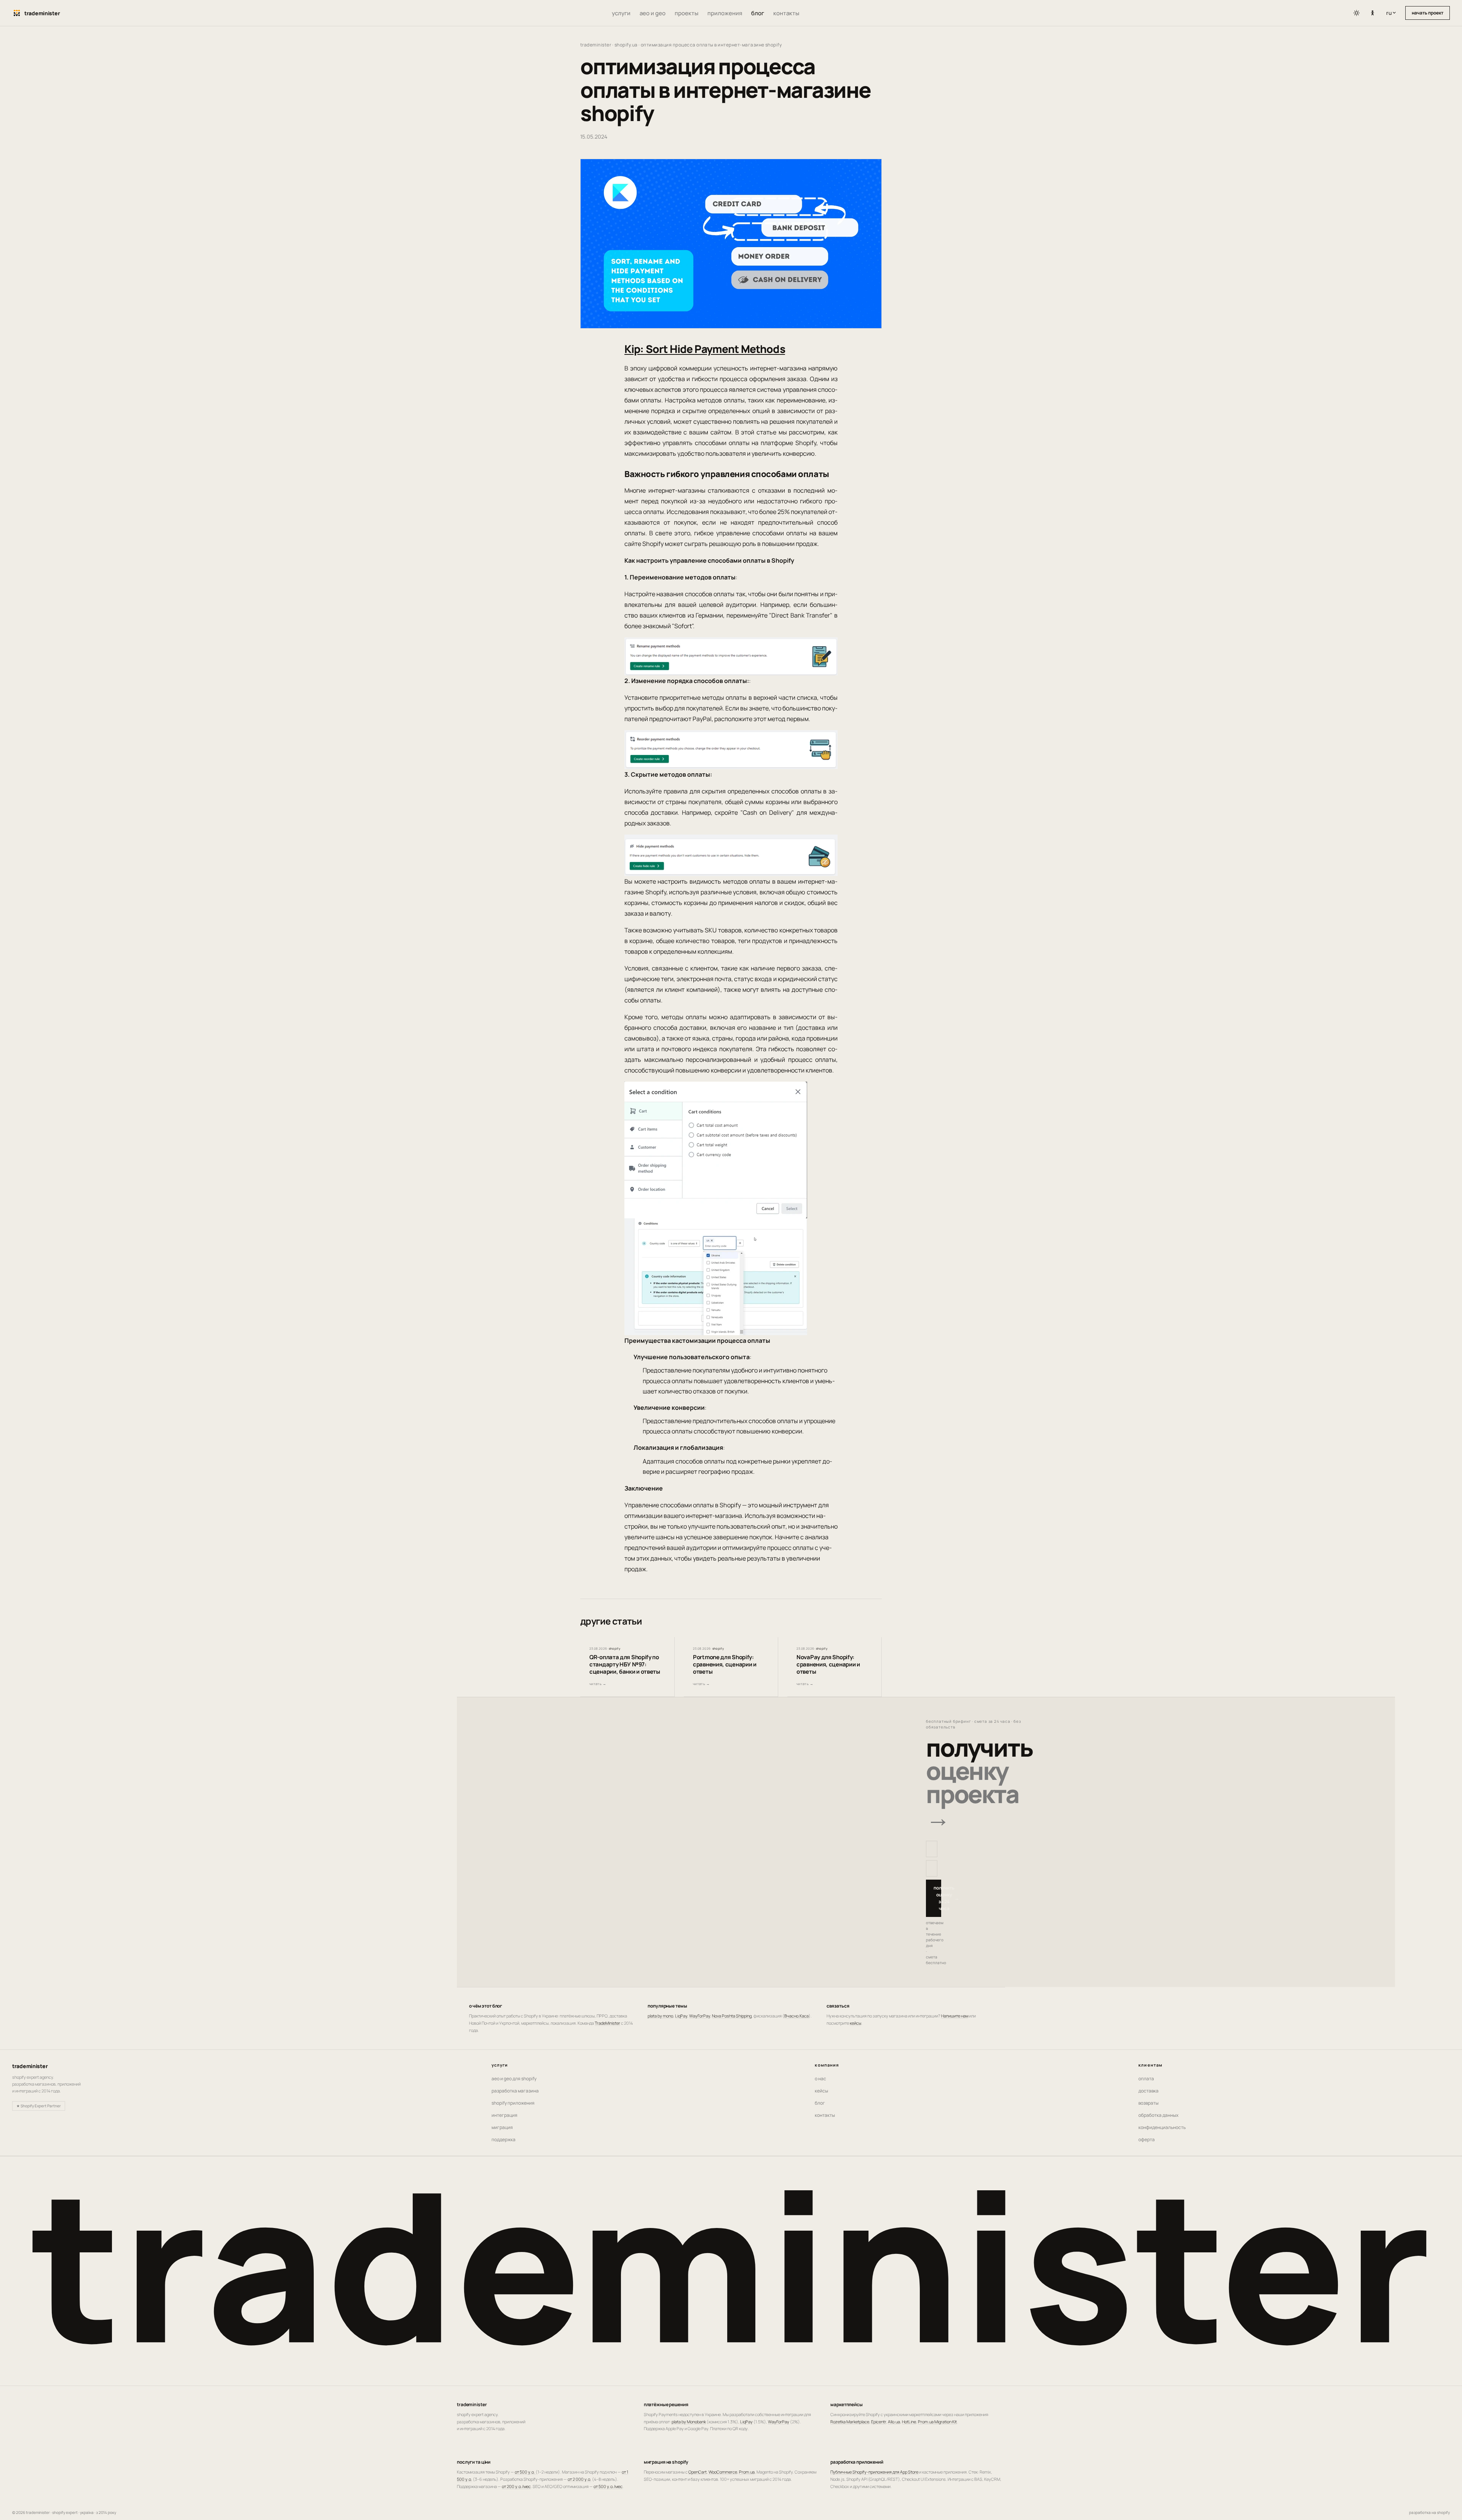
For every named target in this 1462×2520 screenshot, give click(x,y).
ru (1393, 13)
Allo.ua (894, 2422)
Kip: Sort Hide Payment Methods (705, 349)
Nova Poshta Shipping (732, 2016)
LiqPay (681, 2016)
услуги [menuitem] (621, 13)
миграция (502, 2127)
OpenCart (697, 2472)
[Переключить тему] (1357, 13)
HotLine (909, 2422)
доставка (1148, 2091)
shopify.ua (626, 45)
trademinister (596, 45)
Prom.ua (747, 2472)
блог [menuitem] (758, 13)
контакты (825, 2115)
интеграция (504, 2115)
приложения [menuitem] (725, 13)
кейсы (855, 2023)
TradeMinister (607, 2023)
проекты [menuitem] (686, 13)
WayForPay (700, 2016)
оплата (1146, 2079)
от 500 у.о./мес (608, 2486)
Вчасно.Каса (796, 2016)
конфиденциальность (1162, 2127)
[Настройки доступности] (1373, 13)
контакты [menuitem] (786, 13)
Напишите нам (955, 2016)
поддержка (504, 2139)
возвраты (1148, 2103)
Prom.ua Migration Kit (937, 2422)
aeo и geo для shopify (514, 2079)
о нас (820, 2079)
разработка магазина (515, 2091)
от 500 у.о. (525, 2472)
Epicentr (879, 2422)
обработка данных (1158, 2115)
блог (820, 2103)
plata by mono (660, 2016)
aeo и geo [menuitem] (653, 13)
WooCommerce (723, 2472)
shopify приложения (513, 2103)
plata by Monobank (689, 2422)
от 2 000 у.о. (579, 2479)
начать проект (1428, 13)
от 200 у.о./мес (516, 2486)
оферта (1147, 2139)
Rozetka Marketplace (850, 2422)
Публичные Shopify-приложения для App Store (874, 2472)
